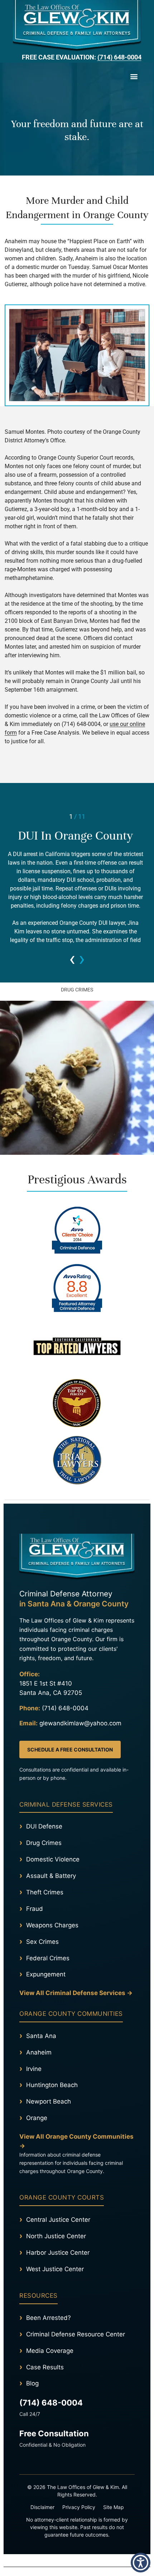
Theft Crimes (45, 1892)
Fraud (35, 1909)
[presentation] (72, 958)
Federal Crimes (48, 1958)
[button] (134, 76)
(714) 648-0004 (119, 57)
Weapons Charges (52, 1925)
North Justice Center (56, 2236)
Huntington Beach (52, 2085)
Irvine (34, 2069)
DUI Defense (44, 1826)
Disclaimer (42, 2507)
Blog (32, 2383)
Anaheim (39, 2052)
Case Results (45, 2367)
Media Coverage (50, 2351)
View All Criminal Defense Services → (76, 1993)
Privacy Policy (79, 2507)
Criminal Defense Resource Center (76, 2334)
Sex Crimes (42, 1942)
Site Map (114, 2507)
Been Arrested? (49, 2318)
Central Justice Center (58, 2220)
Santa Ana (41, 2036)
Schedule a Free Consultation (70, 1750)
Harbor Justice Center (58, 2253)
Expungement (46, 1974)
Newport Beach (49, 2101)
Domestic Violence (53, 1859)
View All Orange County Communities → (76, 2141)
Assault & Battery (51, 1876)
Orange (37, 2118)
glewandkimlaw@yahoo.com (80, 1723)
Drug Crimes (44, 1843)
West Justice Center (55, 2269)
